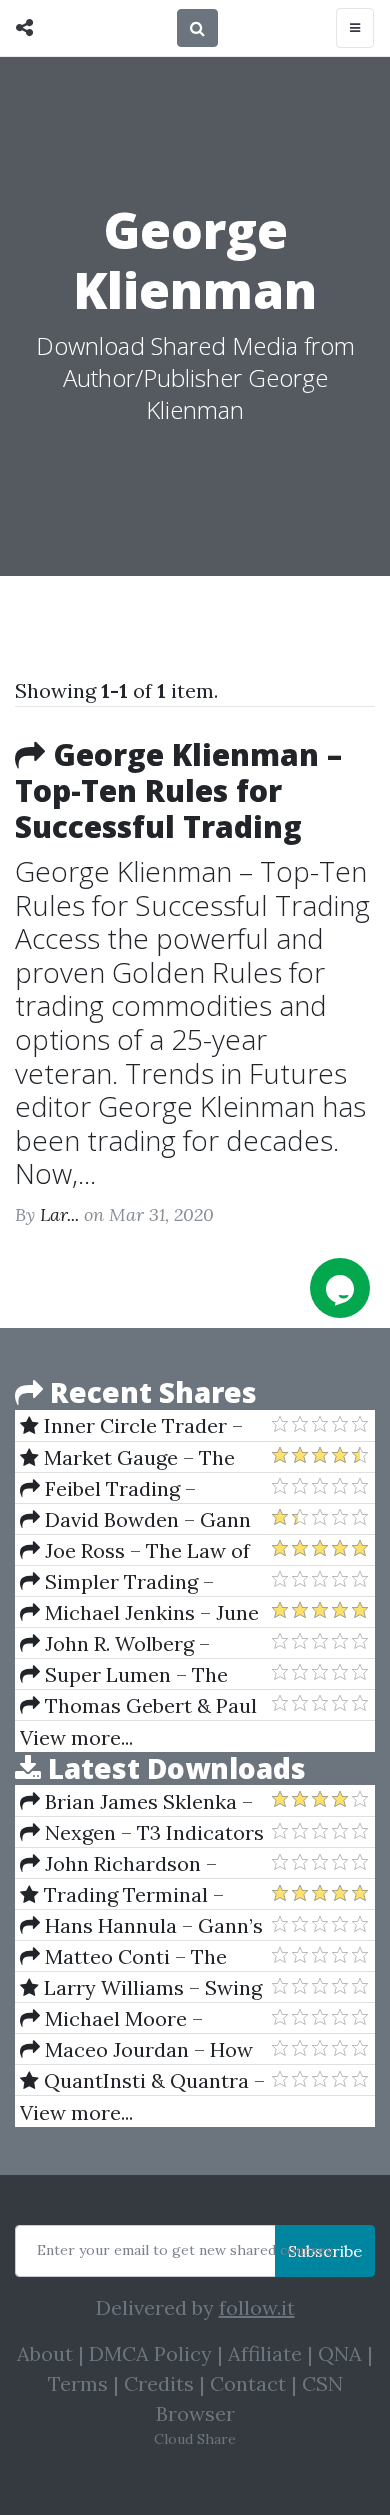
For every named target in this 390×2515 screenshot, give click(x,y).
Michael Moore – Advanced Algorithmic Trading (124, 2019)
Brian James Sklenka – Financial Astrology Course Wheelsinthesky (136, 1802)
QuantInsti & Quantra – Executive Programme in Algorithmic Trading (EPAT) (142, 2081)
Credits (159, 2383)
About (45, 2353)
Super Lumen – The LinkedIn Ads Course (124, 1675)
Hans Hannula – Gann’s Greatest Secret (141, 1926)
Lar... (59, 1214)
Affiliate (265, 2353)
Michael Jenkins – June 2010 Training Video (139, 1613)
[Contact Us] (340, 1288)
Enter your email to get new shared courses (185, 2250)
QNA (340, 2353)
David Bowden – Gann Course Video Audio (135, 1520)
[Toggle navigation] (355, 28)
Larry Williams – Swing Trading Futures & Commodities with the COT (141, 1988)
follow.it (257, 2307)
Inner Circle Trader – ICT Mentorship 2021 (131, 1426)
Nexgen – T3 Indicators (152, 1832)
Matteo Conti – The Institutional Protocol (123, 1957)
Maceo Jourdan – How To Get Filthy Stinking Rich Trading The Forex (136, 2050)
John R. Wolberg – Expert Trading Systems (133, 1644)
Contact (248, 2383)
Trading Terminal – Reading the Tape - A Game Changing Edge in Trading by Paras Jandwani (132, 1895)
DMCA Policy (150, 2353)
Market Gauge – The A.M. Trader (127, 1458)
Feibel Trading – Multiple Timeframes (119, 1489)
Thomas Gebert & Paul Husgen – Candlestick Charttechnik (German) (138, 1706)
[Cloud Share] (29, 28)
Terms (78, 2383)
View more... (76, 1737)
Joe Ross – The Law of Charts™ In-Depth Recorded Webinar (135, 1551)
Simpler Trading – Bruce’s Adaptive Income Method (136, 1582)
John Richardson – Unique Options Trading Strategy (134, 1864)
